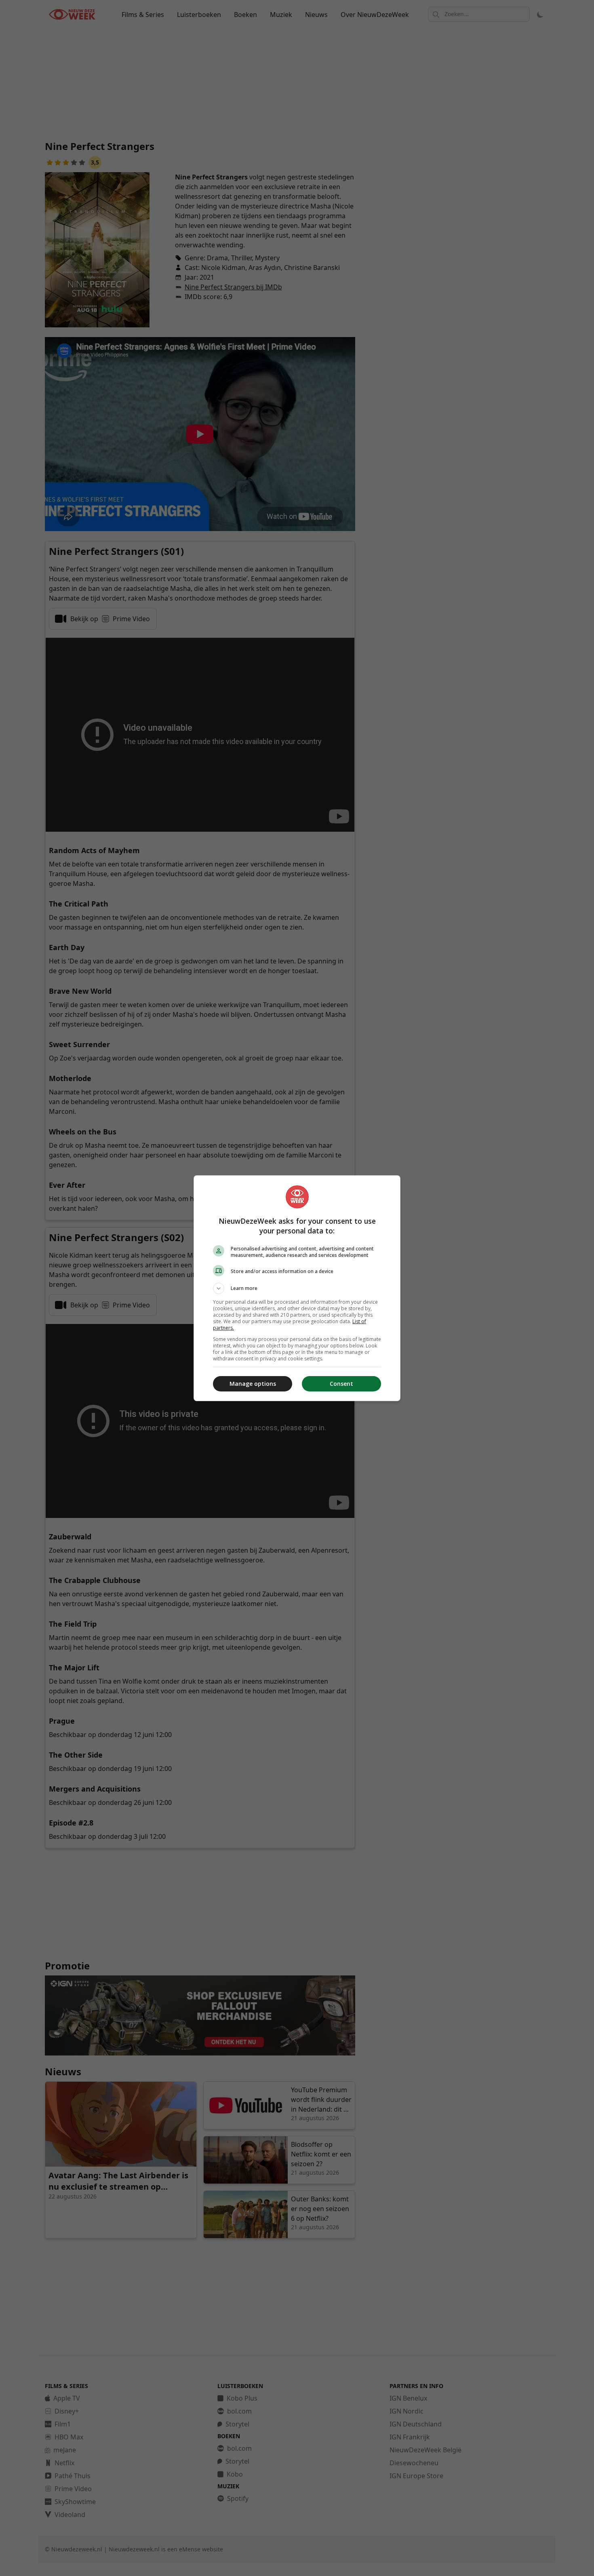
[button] (297, 1288)
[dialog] (297, 1288)
